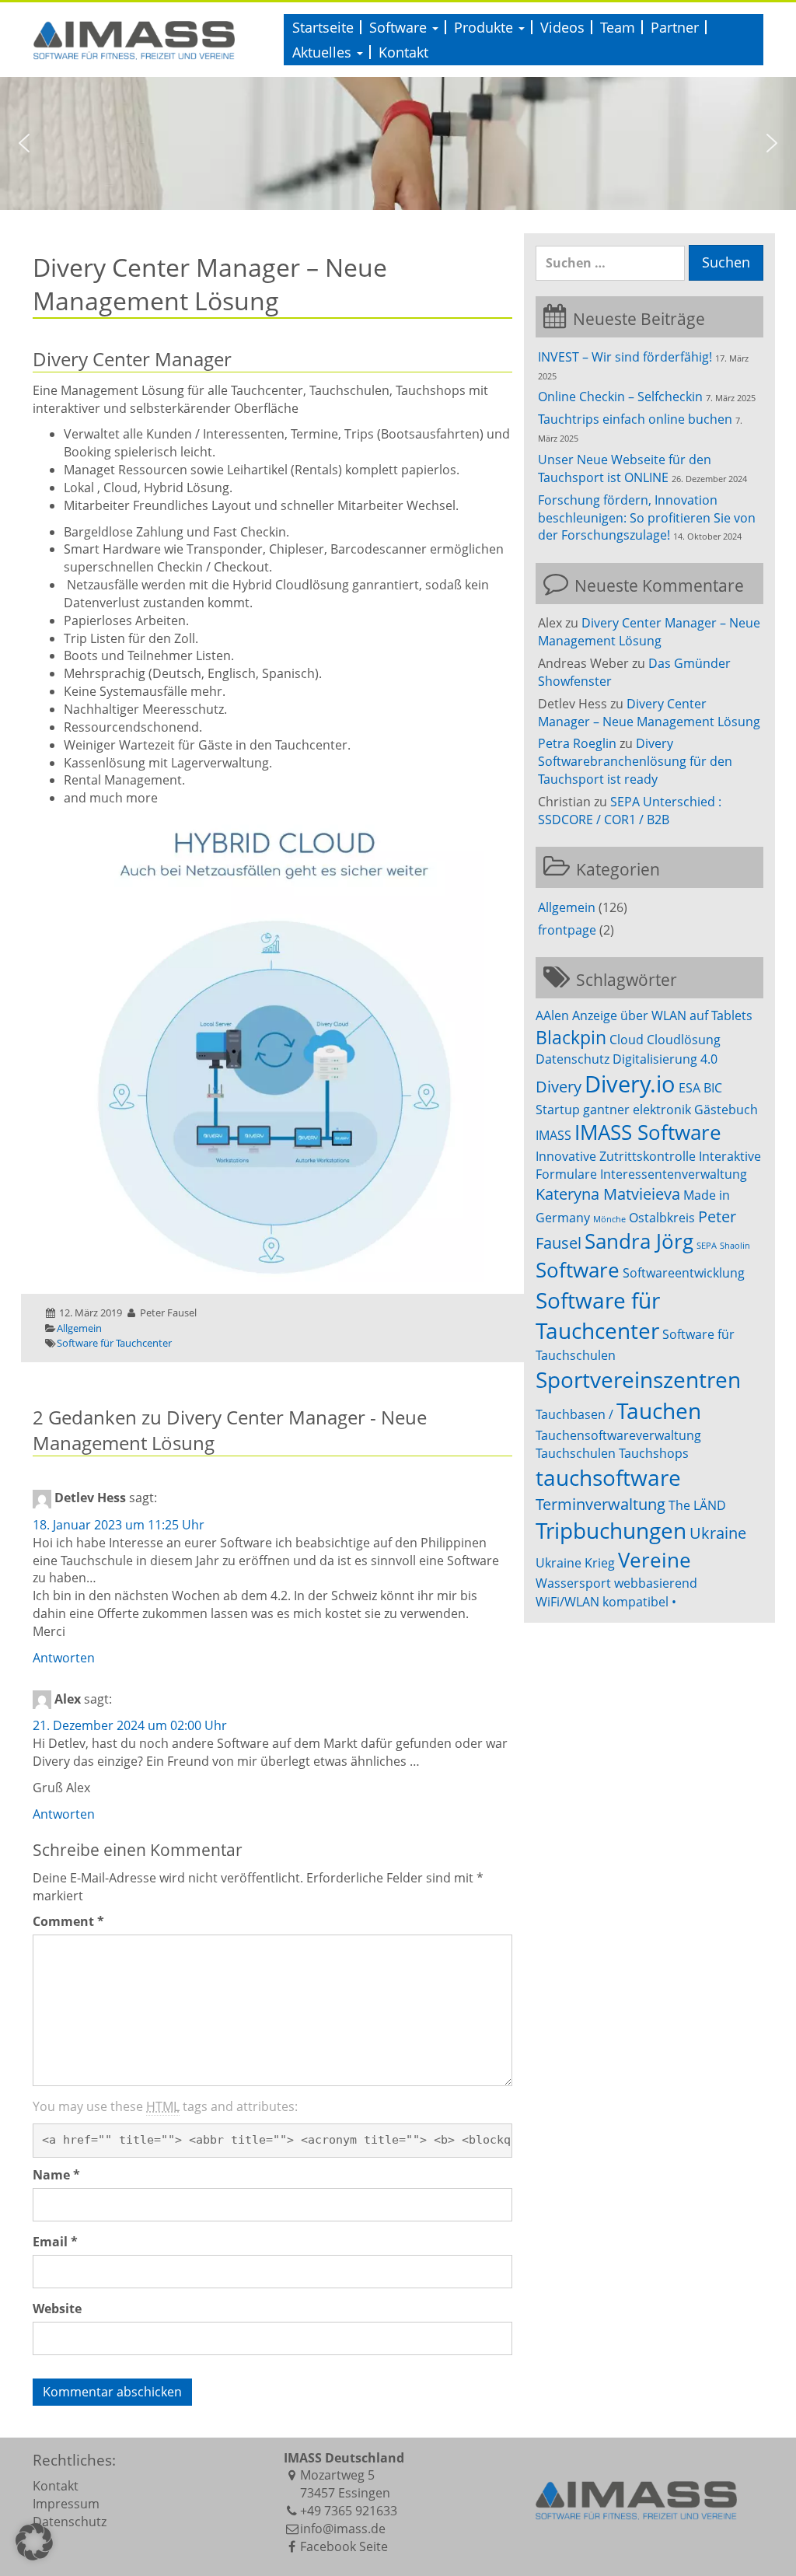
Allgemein (79, 1328)
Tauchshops (654, 1453)
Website (57, 2309)
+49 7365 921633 (349, 2511)
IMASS (553, 1135)
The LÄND (697, 1505)
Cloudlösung (684, 1040)
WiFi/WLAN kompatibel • (606, 1602)
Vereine (655, 1560)
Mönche (609, 1219)
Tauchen (659, 1410)
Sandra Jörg (639, 1241)
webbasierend (656, 1583)
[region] (398, 143)
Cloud (627, 1040)
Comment (68, 1921)
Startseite (323, 27)
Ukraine (718, 1533)
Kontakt (403, 52)
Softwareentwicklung (684, 1273)
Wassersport (573, 1583)
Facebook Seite (344, 2546)
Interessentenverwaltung (674, 1174)
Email (55, 2242)
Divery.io (630, 1084)
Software (400, 27)
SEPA (707, 1246)
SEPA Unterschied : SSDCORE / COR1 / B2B (630, 811)
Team (618, 27)
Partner (675, 27)
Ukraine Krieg (575, 1563)
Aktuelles (324, 52)
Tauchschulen (576, 1453)
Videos (562, 27)
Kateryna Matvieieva (608, 1194)
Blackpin (571, 1037)
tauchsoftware (608, 1477)
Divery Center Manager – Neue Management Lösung (649, 632)
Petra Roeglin (577, 743)
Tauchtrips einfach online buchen (635, 419)
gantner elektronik (637, 1110)
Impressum (66, 2504)
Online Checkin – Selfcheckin (620, 397)
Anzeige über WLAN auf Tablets (662, 1015)
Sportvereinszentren (638, 1379)
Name (56, 2175)
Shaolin (735, 1246)
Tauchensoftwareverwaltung (618, 1435)
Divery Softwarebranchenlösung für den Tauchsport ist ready (635, 761)
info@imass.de (343, 2529)
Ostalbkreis (662, 1218)
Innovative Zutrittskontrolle (616, 1156)
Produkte (485, 27)
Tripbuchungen (611, 1530)
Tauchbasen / (574, 1414)
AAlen (552, 1015)
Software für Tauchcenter (114, 1343)
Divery (559, 1087)
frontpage (567, 930)
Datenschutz (573, 1059)
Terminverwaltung (600, 1504)
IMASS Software (648, 1132)
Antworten (64, 1658)
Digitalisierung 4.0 (665, 1059)
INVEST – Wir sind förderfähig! (625, 357)
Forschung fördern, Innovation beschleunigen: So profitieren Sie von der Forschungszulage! (647, 518)
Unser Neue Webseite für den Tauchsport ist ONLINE (625, 468)
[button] (24, 143)
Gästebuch (726, 1110)
